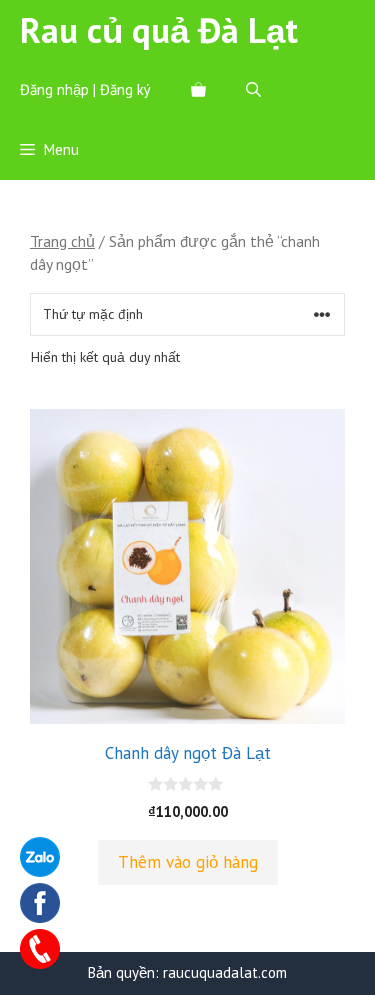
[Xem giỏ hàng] (198, 90)
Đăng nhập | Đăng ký (85, 89)
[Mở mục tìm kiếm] (253, 90)
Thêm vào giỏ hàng (188, 862)
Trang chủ (62, 241)
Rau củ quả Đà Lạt (159, 30)
